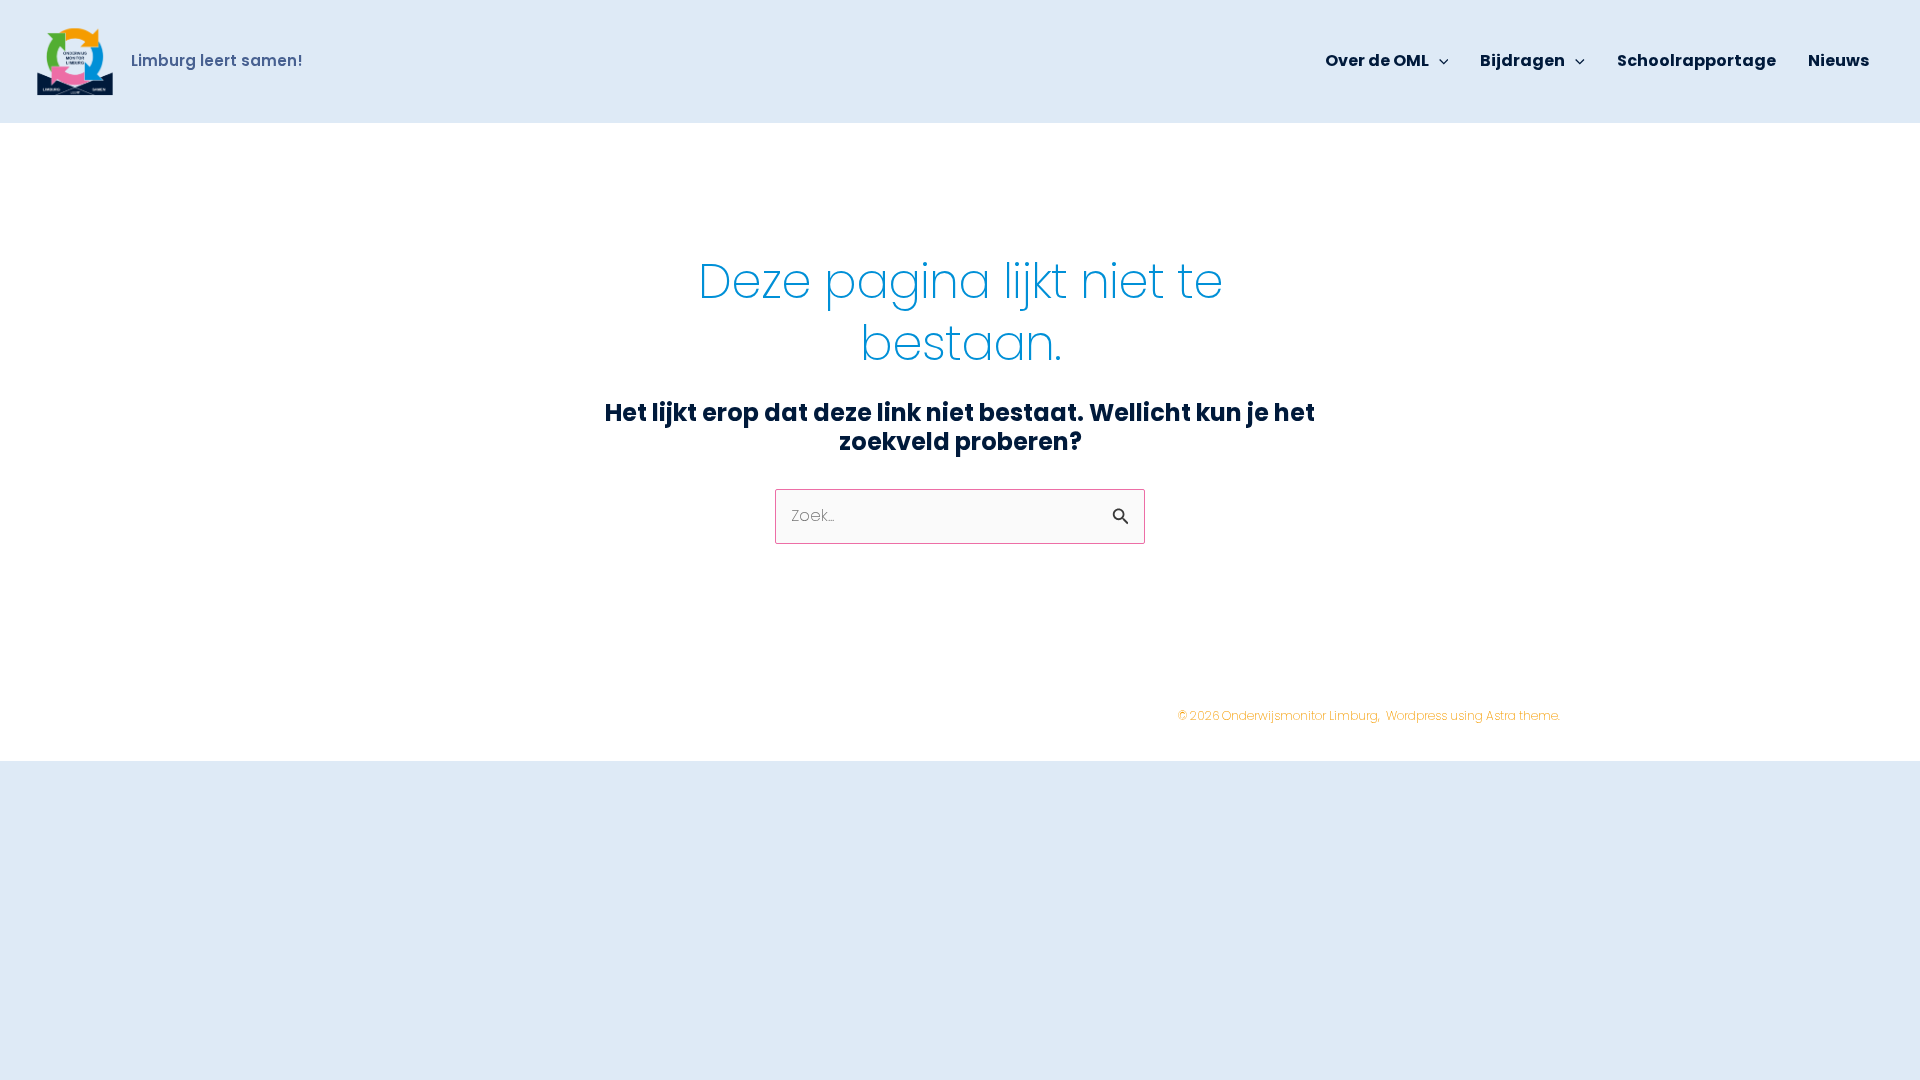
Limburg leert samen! (217, 60)
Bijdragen (1522, 60)
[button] (1439, 61)
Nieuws (1838, 60)
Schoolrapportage (1696, 60)
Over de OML (1377, 60)
